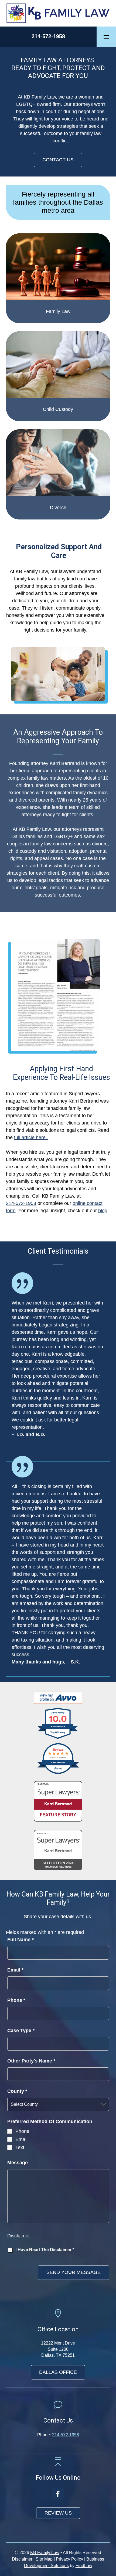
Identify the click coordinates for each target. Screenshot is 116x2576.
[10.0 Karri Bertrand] (58, 1738)
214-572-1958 (48, 36)
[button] (106, 37)
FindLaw (84, 2566)
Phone (16, 2000)
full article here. (31, 1137)
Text (20, 2147)
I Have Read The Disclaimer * (45, 2250)
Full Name (21, 1940)
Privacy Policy (69, 2559)
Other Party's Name (31, 2061)
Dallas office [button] (58, 2372)
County (17, 2091)
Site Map (44, 2559)
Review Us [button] (58, 2513)
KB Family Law (45, 2553)
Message (18, 2163)
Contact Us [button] (58, 160)
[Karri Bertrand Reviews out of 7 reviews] (58, 1773)
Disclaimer (19, 2236)
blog (103, 1211)
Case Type (21, 2031)
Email (15, 1970)
